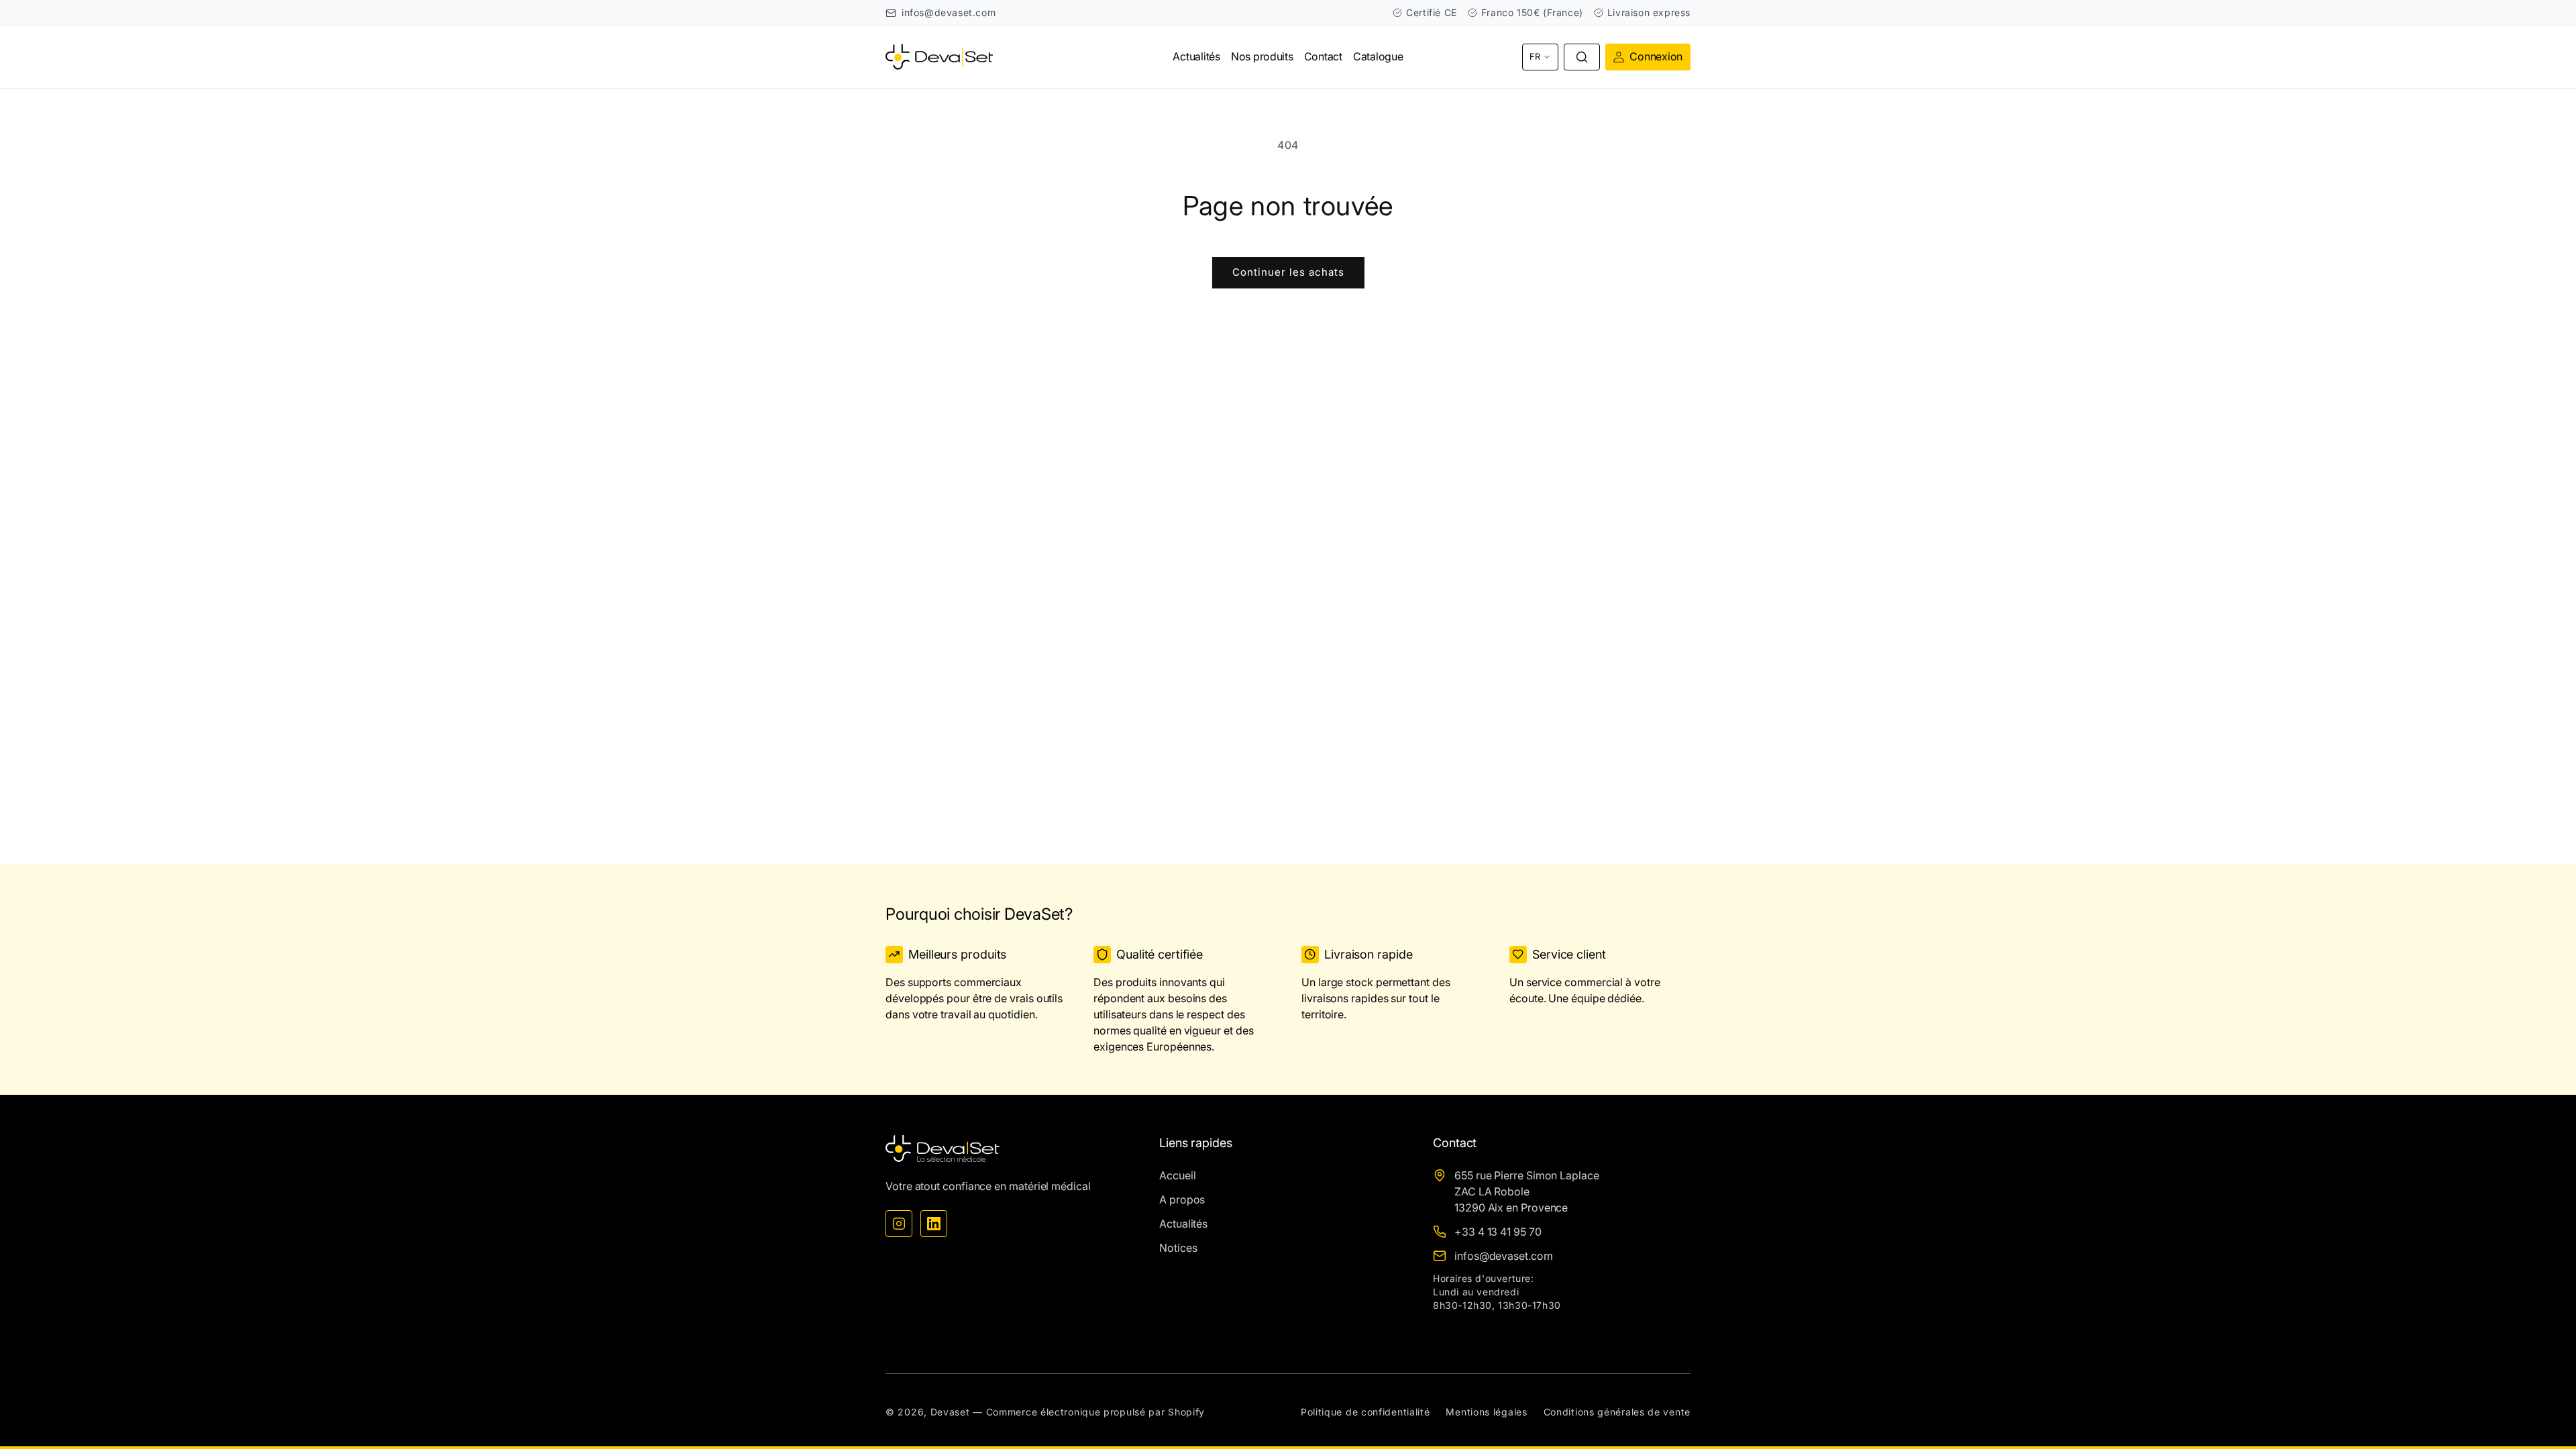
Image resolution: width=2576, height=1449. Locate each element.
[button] (1582, 57)
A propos (1182, 1199)
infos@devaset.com (949, 12)
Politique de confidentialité (1365, 1412)
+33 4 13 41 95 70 (1498, 1232)
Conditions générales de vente (1617, 1412)
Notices (1178, 1248)
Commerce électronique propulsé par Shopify (1095, 1412)
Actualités (1183, 1224)
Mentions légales (1486, 1412)
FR (1535, 56)
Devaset (950, 1412)
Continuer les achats (1288, 272)
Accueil (1177, 1175)
